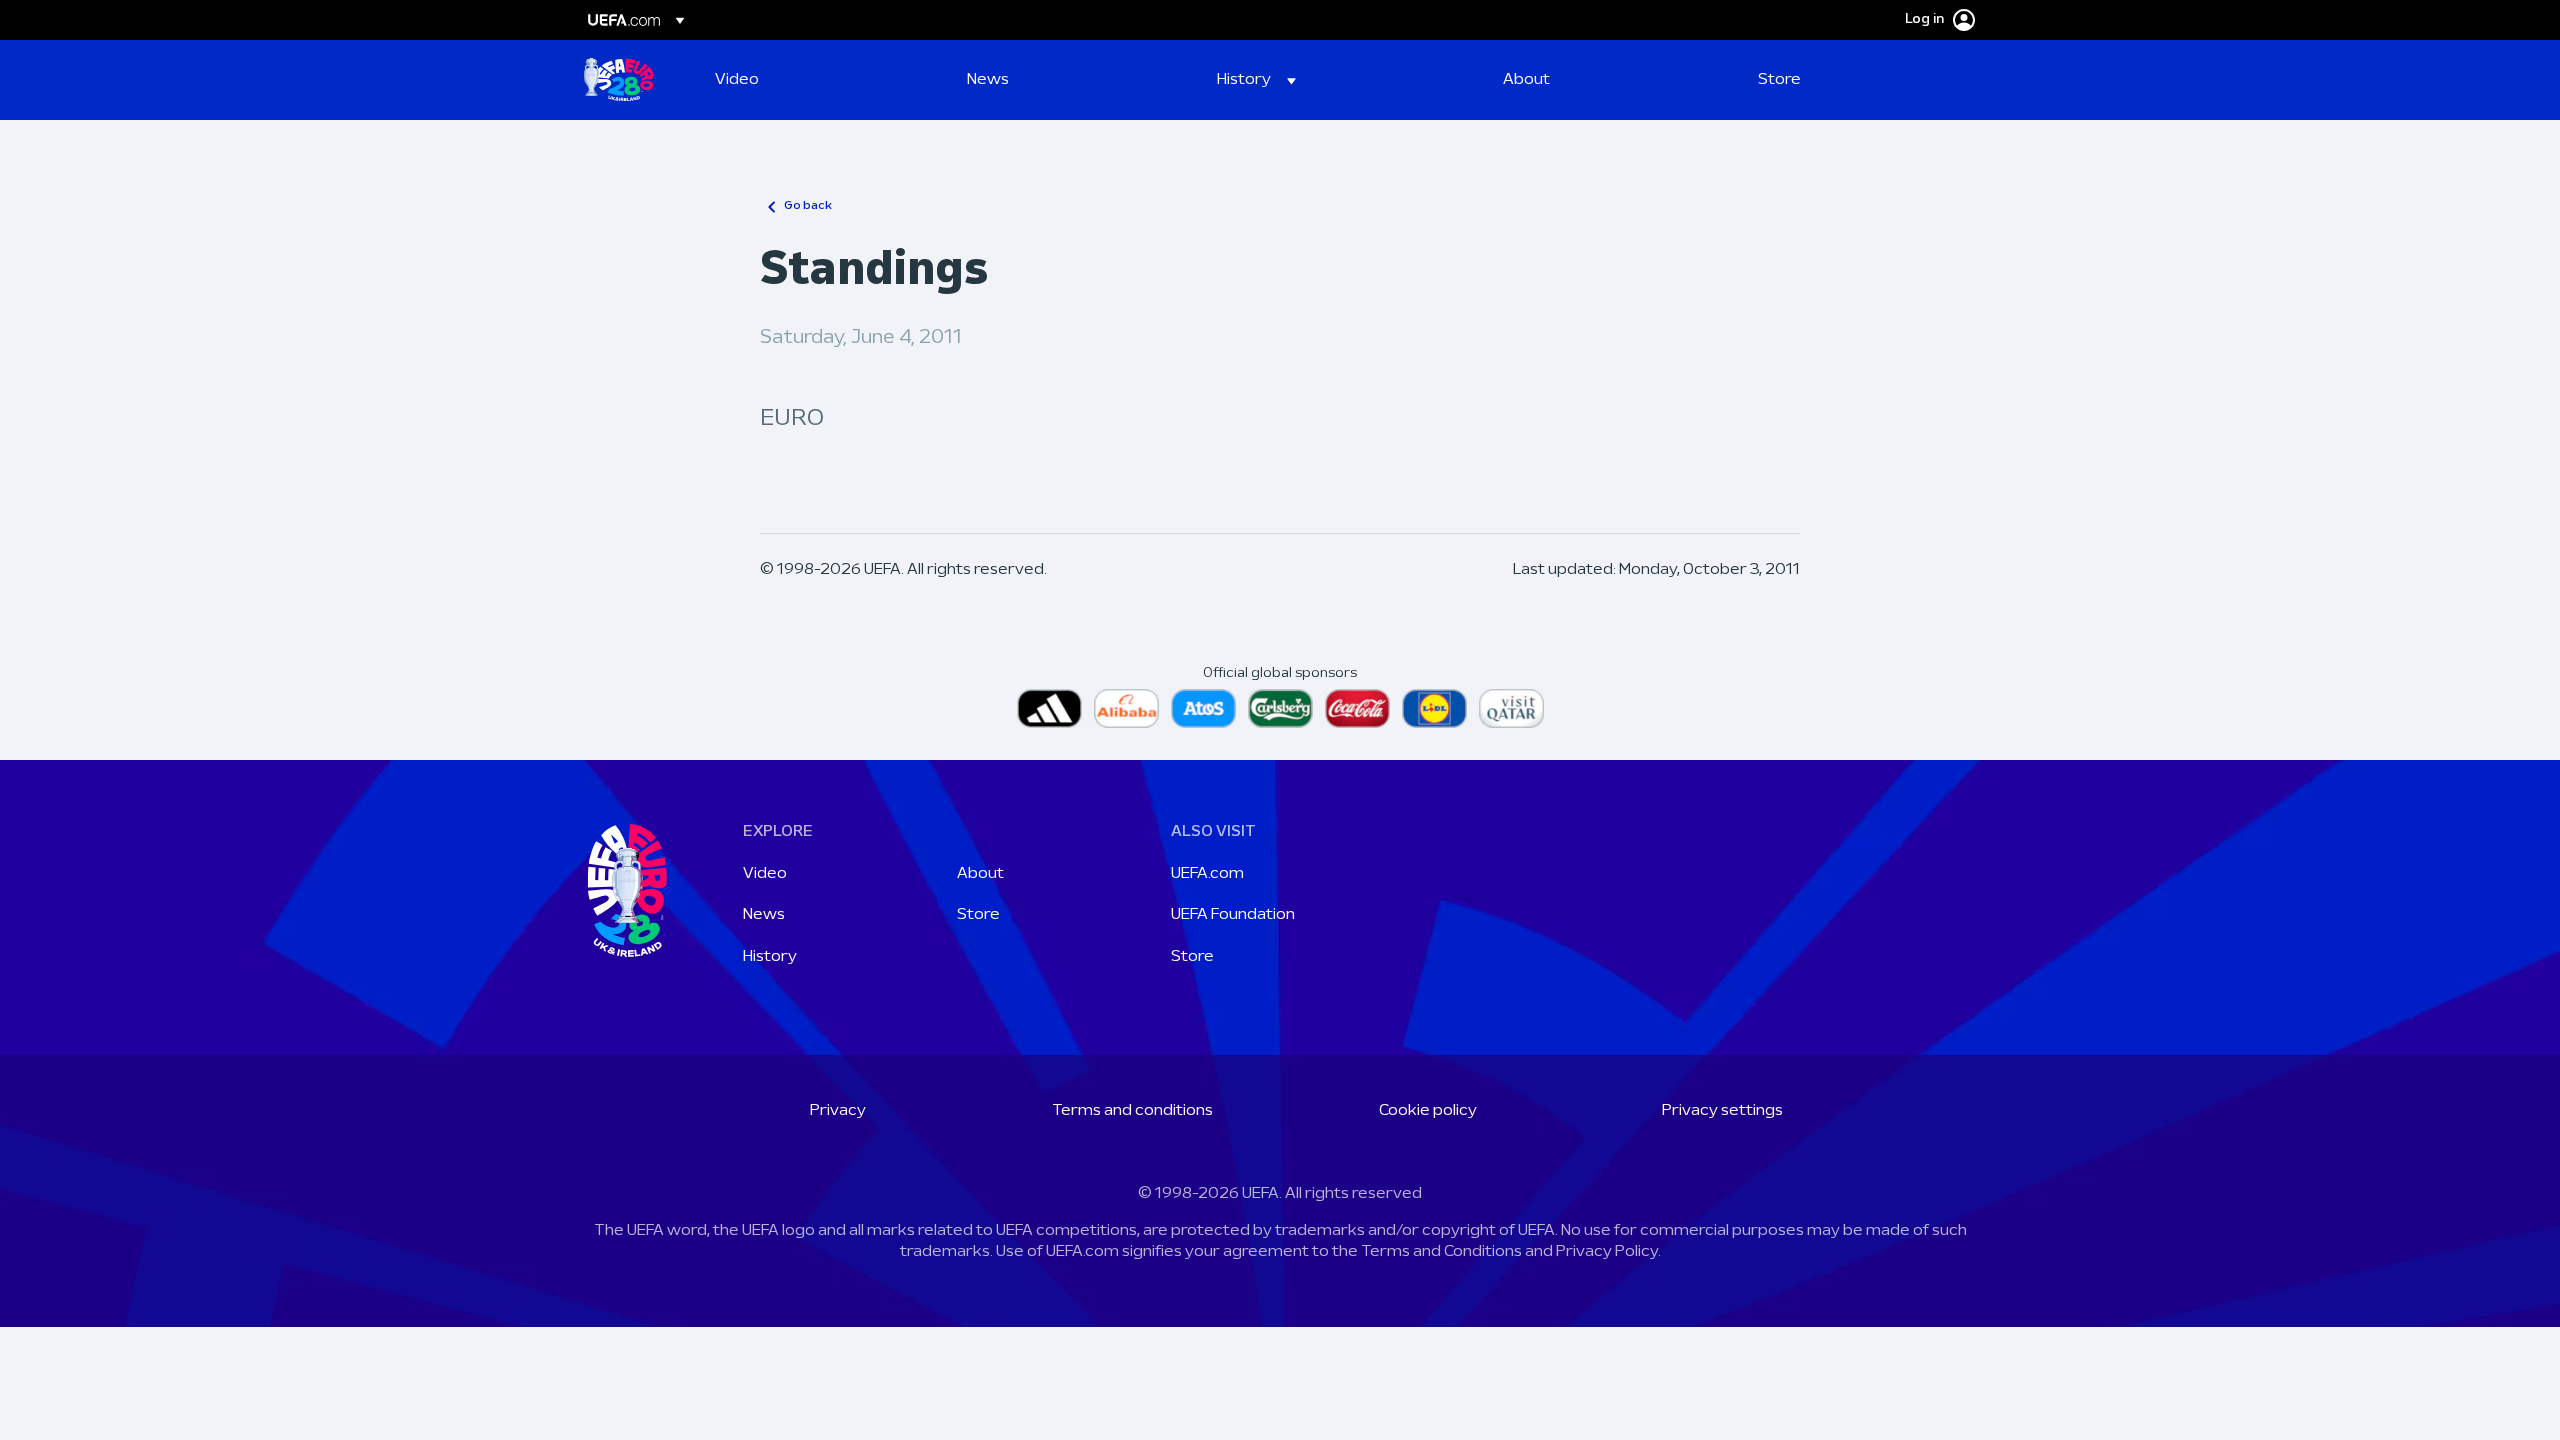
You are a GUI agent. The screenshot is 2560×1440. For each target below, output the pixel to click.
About (980, 874)
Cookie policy (1428, 1111)
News (764, 915)
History (770, 957)
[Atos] (1203, 708)
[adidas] (1049, 708)
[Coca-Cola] (1357, 708)
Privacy (838, 1111)
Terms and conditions (1132, 1111)
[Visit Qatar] (1511, 708)
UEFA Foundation (1233, 915)
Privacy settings (1722, 1111)
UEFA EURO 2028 (619, 80)
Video (765, 874)
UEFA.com (1207, 874)
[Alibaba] (1126, 708)
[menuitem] (816, 80)
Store (978, 915)
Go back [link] (808, 206)
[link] (737, 80)
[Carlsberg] (1280, 708)
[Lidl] (1434, 708)
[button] (1256, 80)
